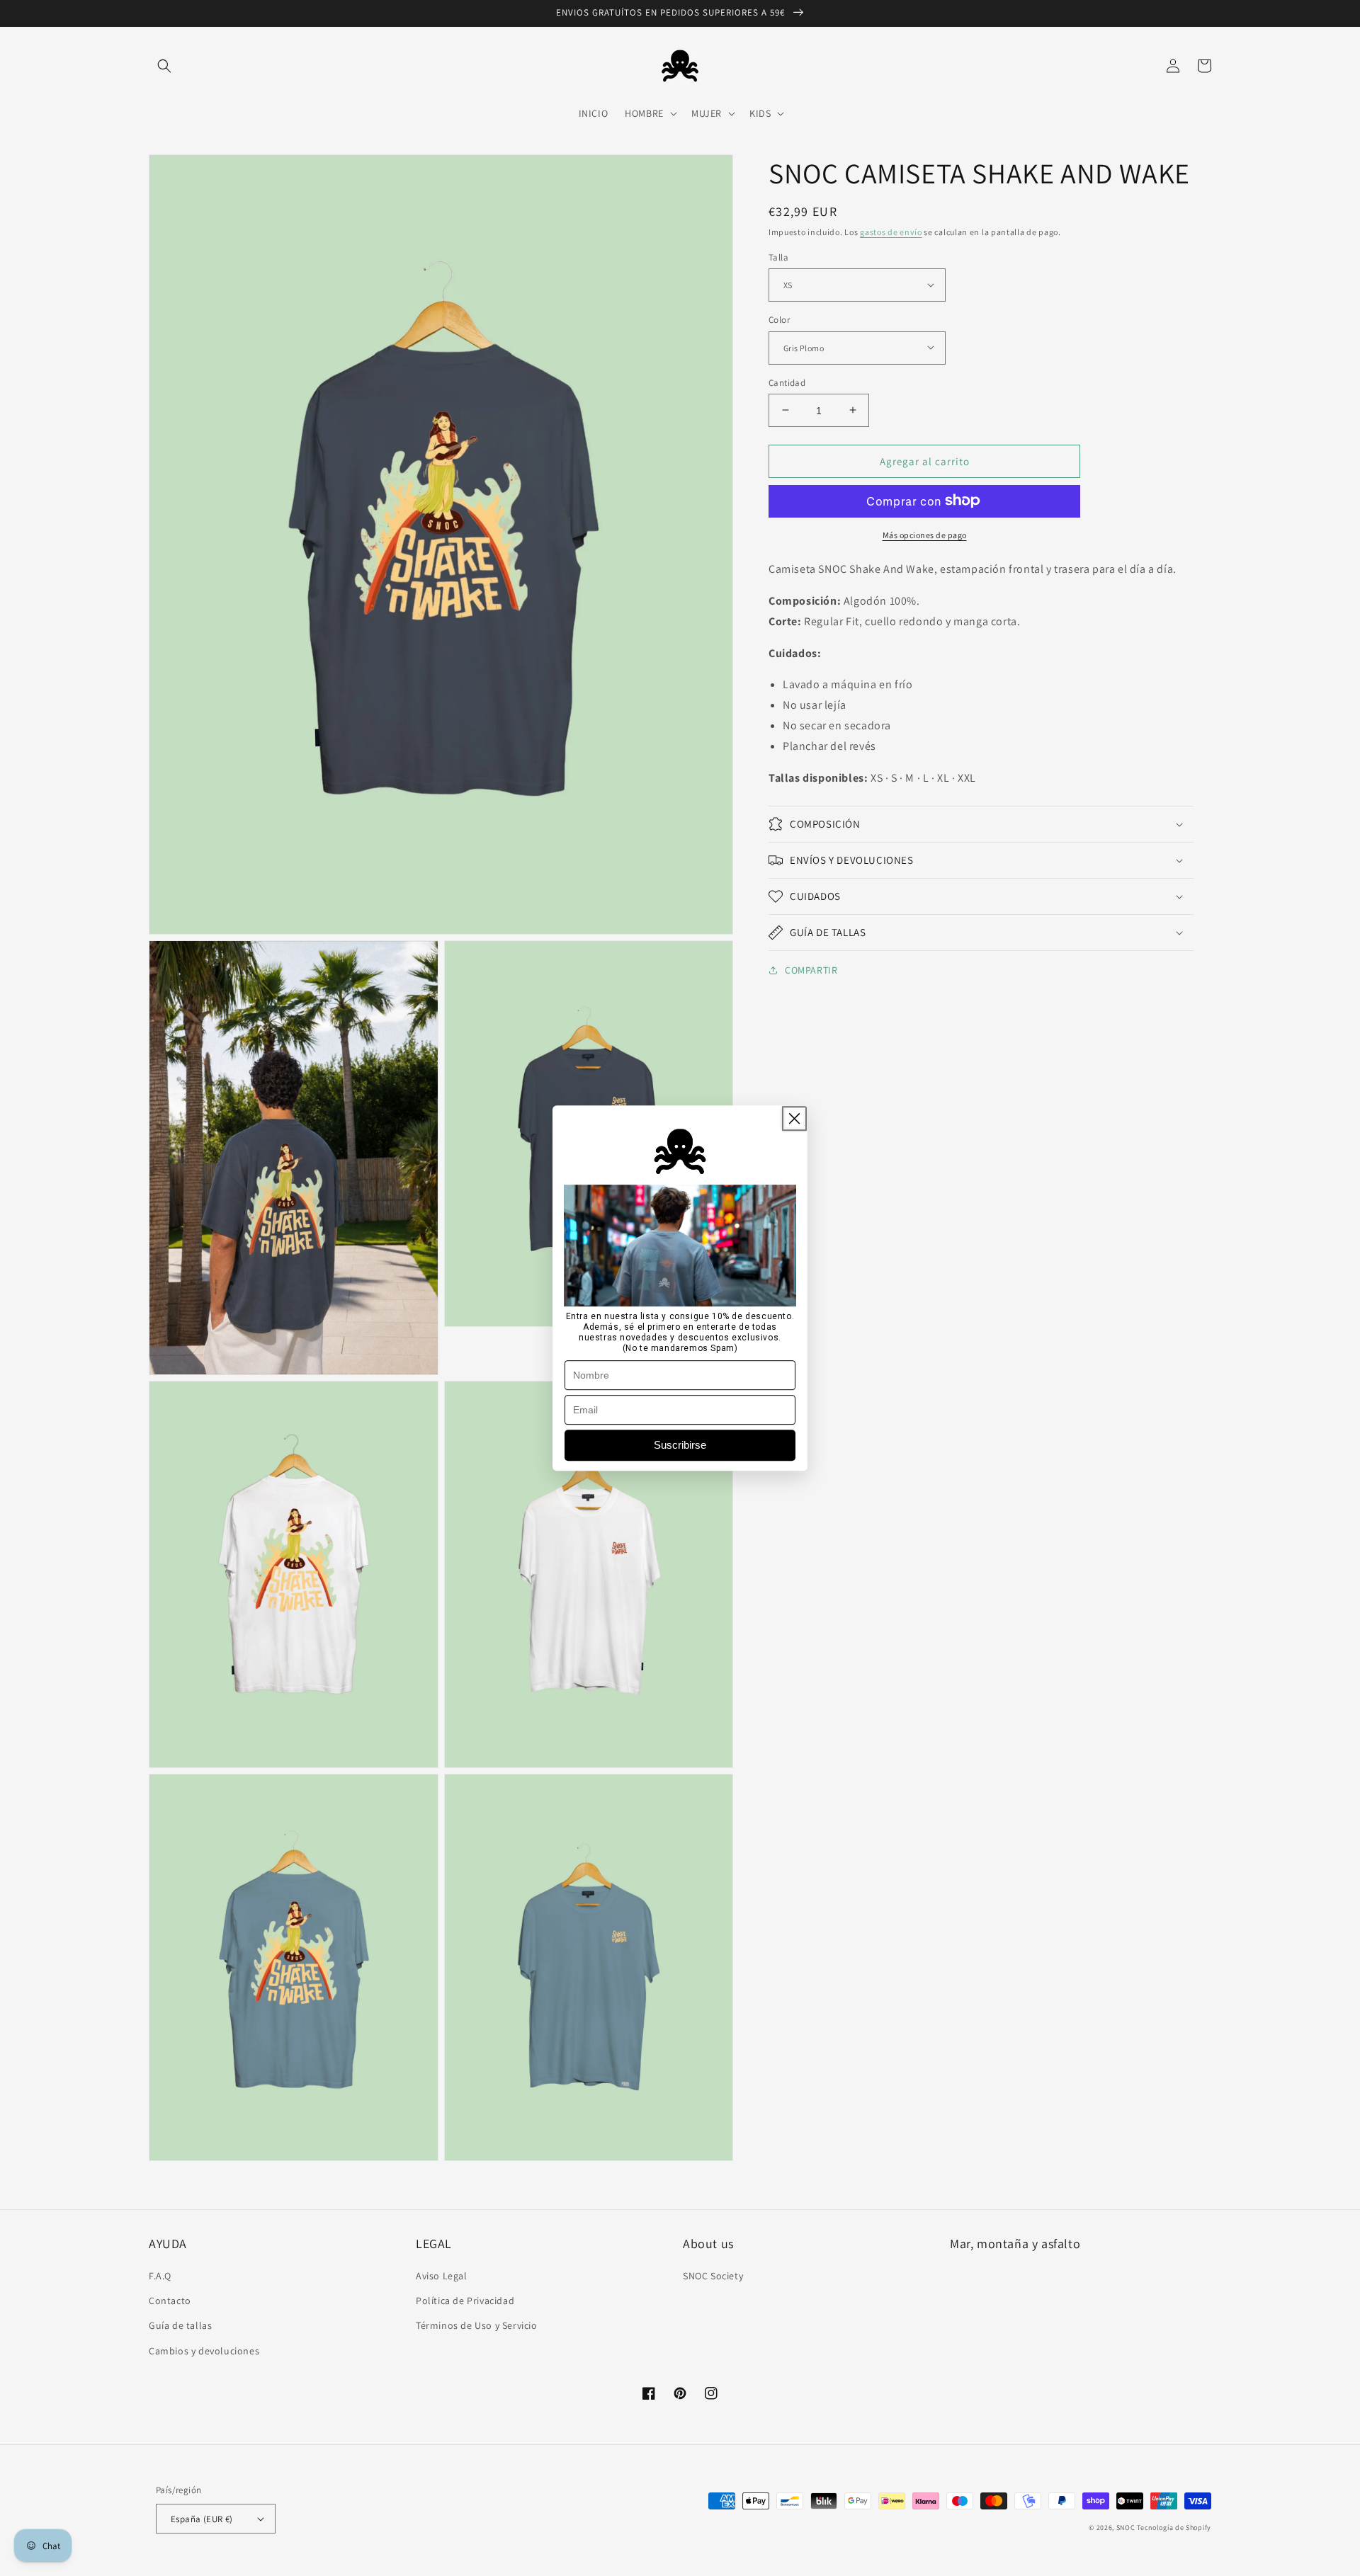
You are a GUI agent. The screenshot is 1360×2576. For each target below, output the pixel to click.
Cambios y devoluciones (204, 2351)
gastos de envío (891, 232)
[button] (164, 66)
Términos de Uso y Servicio (477, 2325)
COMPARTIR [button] (811, 970)
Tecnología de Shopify (1174, 2527)
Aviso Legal (442, 2276)
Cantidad (787, 382)
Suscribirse (680, 1445)
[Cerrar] (794, 1118)
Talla (778, 257)
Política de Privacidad (465, 2301)
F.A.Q (160, 2276)
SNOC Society (713, 2276)
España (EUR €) (202, 2519)
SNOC (1126, 2527)
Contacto (170, 2301)
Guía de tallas (180, 2325)
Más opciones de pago (925, 534)
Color (779, 319)
